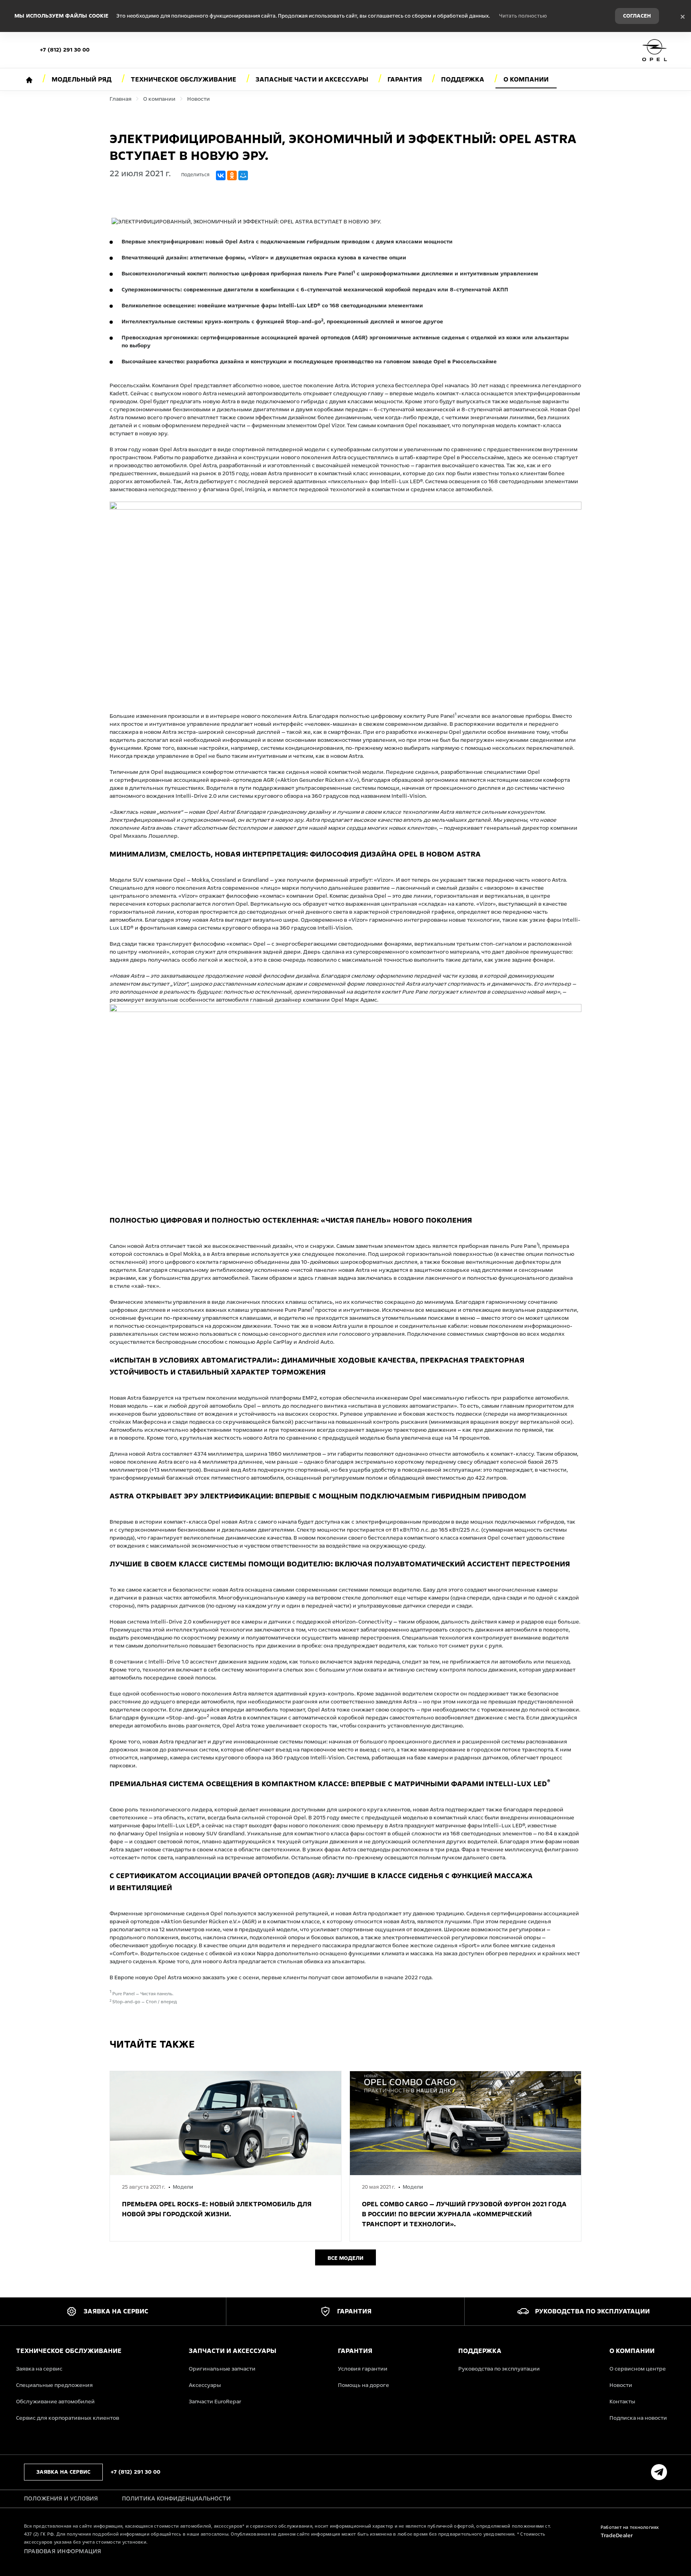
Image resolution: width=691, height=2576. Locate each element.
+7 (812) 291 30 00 (65, 50)
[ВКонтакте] (221, 175)
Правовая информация (63, 2551)
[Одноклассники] (232, 175)
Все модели (345, 2258)
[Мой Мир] (243, 175)
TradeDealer (617, 2535)
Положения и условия (61, 2498)
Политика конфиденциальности (176, 2498)
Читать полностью (523, 16)
